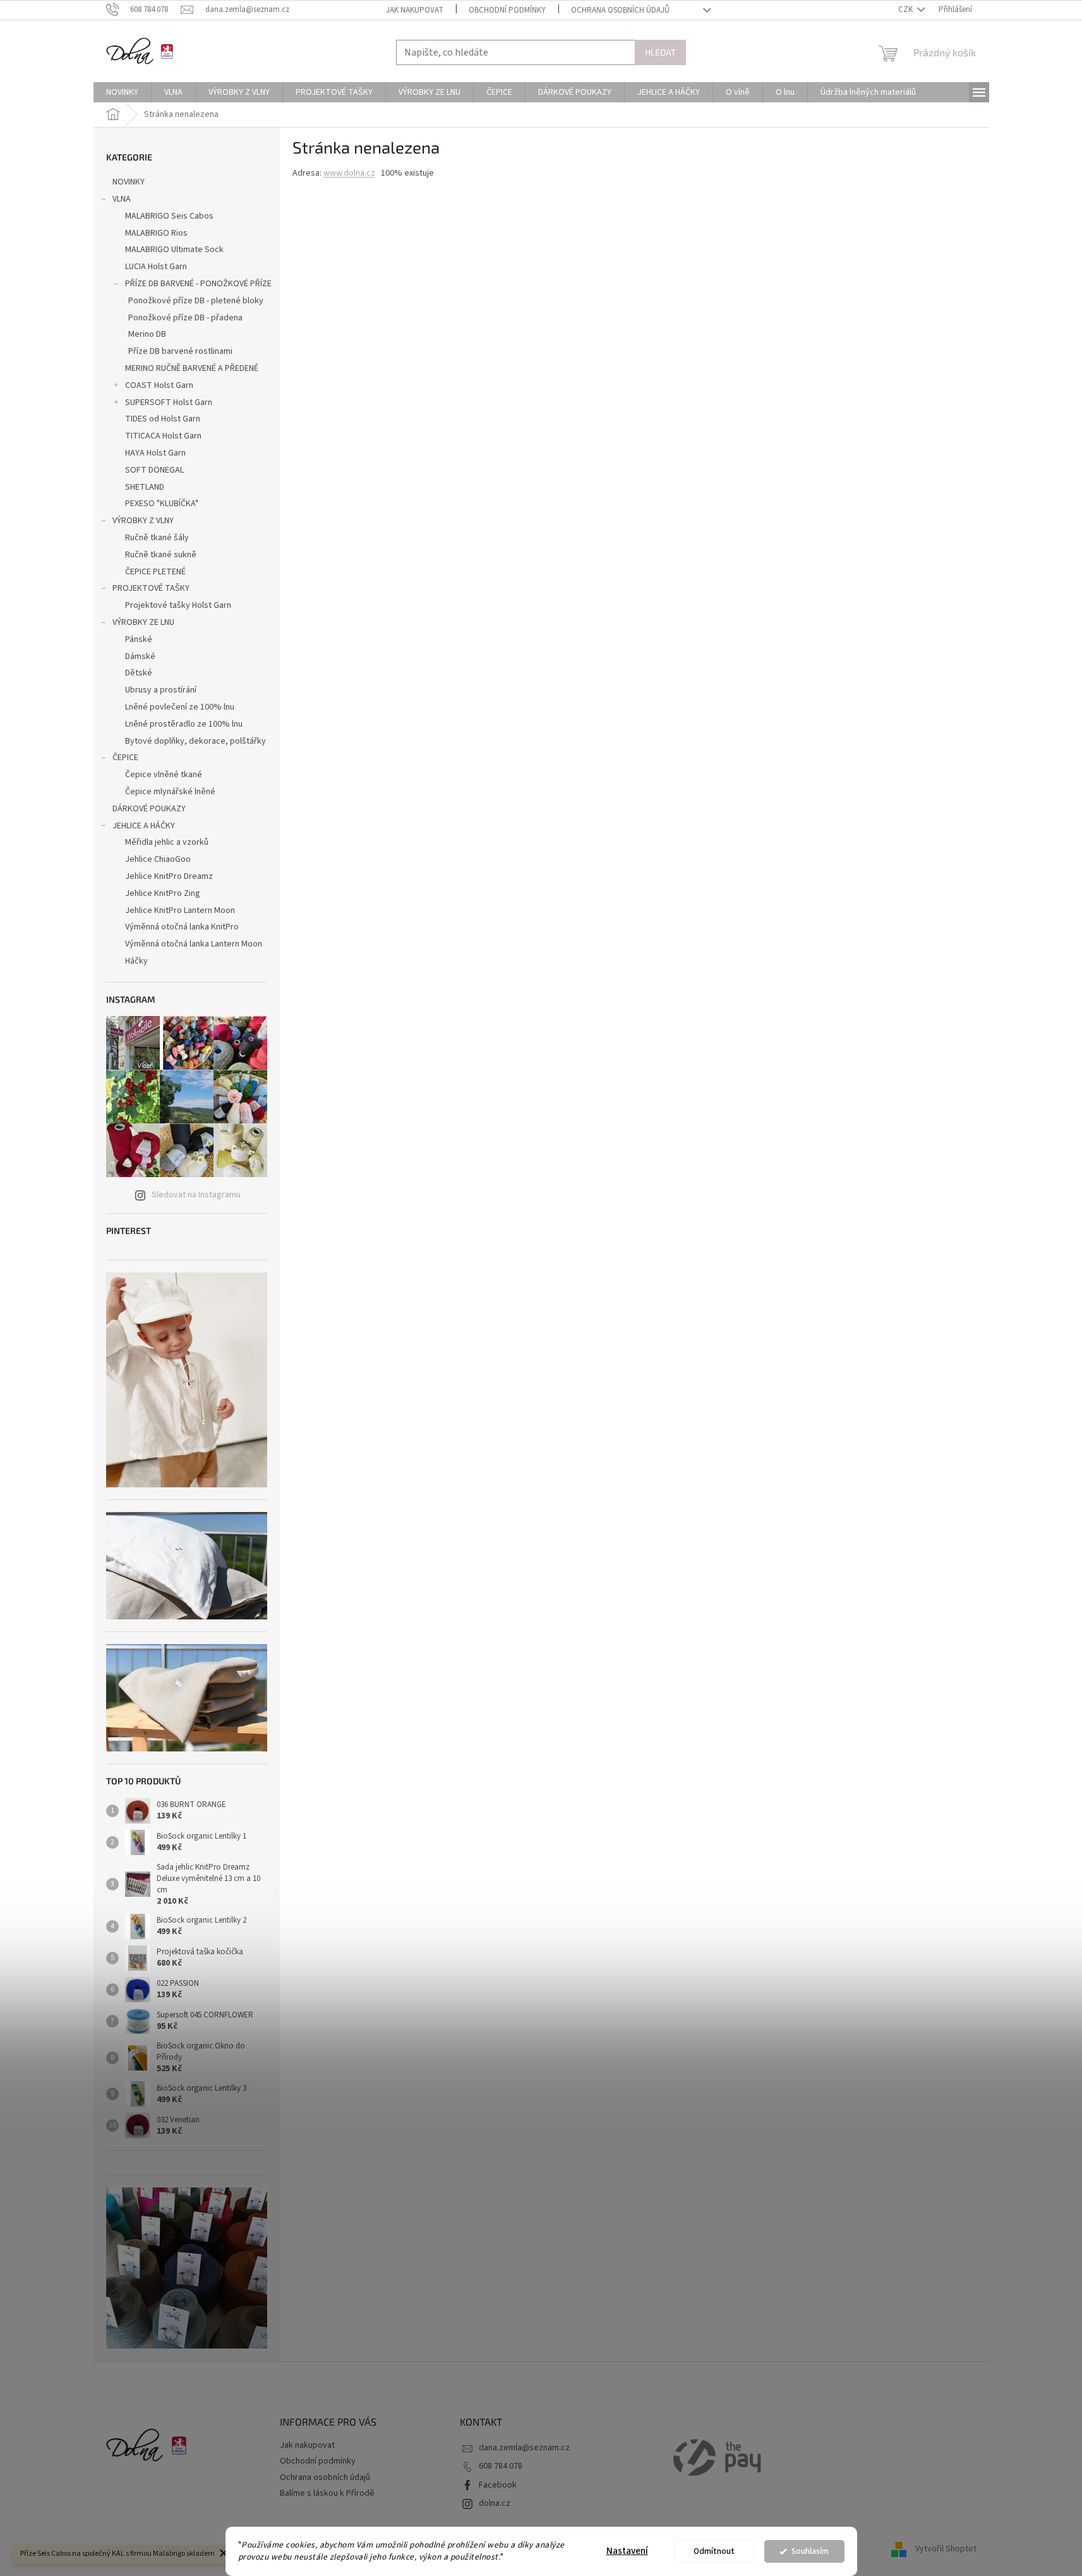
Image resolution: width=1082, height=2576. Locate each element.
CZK (906, 9)
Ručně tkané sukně (161, 555)
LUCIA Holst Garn (156, 267)
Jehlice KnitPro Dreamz (169, 876)
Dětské (139, 673)
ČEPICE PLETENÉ (155, 572)
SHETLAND (145, 487)
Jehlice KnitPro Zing (163, 893)
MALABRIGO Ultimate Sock (174, 250)
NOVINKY (129, 182)
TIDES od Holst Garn (163, 419)
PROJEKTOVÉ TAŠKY (151, 588)
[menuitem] (122, 92)
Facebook (498, 2485)
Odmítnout (714, 2551)
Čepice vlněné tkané (164, 775)
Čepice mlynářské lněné (170, 792)
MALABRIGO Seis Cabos (169, 216)
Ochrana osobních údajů (620, 10)
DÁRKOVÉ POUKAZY (149, 809)
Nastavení (627, 2551)
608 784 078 (501, 2466)
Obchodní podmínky (507, 10)
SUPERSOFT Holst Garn (169, 402)
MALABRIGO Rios (156, 233)
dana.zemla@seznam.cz (524, 2448)
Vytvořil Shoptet (946, 2549)
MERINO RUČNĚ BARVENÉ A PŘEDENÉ (192, 368)
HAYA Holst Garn (155, 453)
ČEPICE (125, 758)
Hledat (660, 52)
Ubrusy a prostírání (161, 690)
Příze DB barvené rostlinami (180, 351)
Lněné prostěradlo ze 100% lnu (184, 724)
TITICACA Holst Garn (163, 436)
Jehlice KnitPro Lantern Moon (180, 910)
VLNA (122, 199)
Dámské (140, 656)
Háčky (136, 961)
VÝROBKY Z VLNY (143, 521)
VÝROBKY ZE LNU (143, 622)
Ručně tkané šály (157, 538)
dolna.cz (495, 2503)
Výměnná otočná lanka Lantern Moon (194, 944)
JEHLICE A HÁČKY (144, 826)
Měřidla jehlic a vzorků (167, 842)
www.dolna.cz (349, 173)
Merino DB (147, 334)
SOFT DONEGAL (154, 470)
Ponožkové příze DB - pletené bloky (196, 301)
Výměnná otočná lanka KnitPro (182, 927)
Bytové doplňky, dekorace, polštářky (195, 741)
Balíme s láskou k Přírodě (327, 2493)
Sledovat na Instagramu (196, 1195)
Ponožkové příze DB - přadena (185, 318)
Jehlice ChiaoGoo (158, 859)
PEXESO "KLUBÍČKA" (162, 504)
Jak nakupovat (415, 10)
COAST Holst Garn (159, 385)
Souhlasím (810, 2551)
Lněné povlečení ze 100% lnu (180, 707)
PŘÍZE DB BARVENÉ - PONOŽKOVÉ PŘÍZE (198, 284)
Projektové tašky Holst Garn (178, 605)
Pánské (139, 639)
